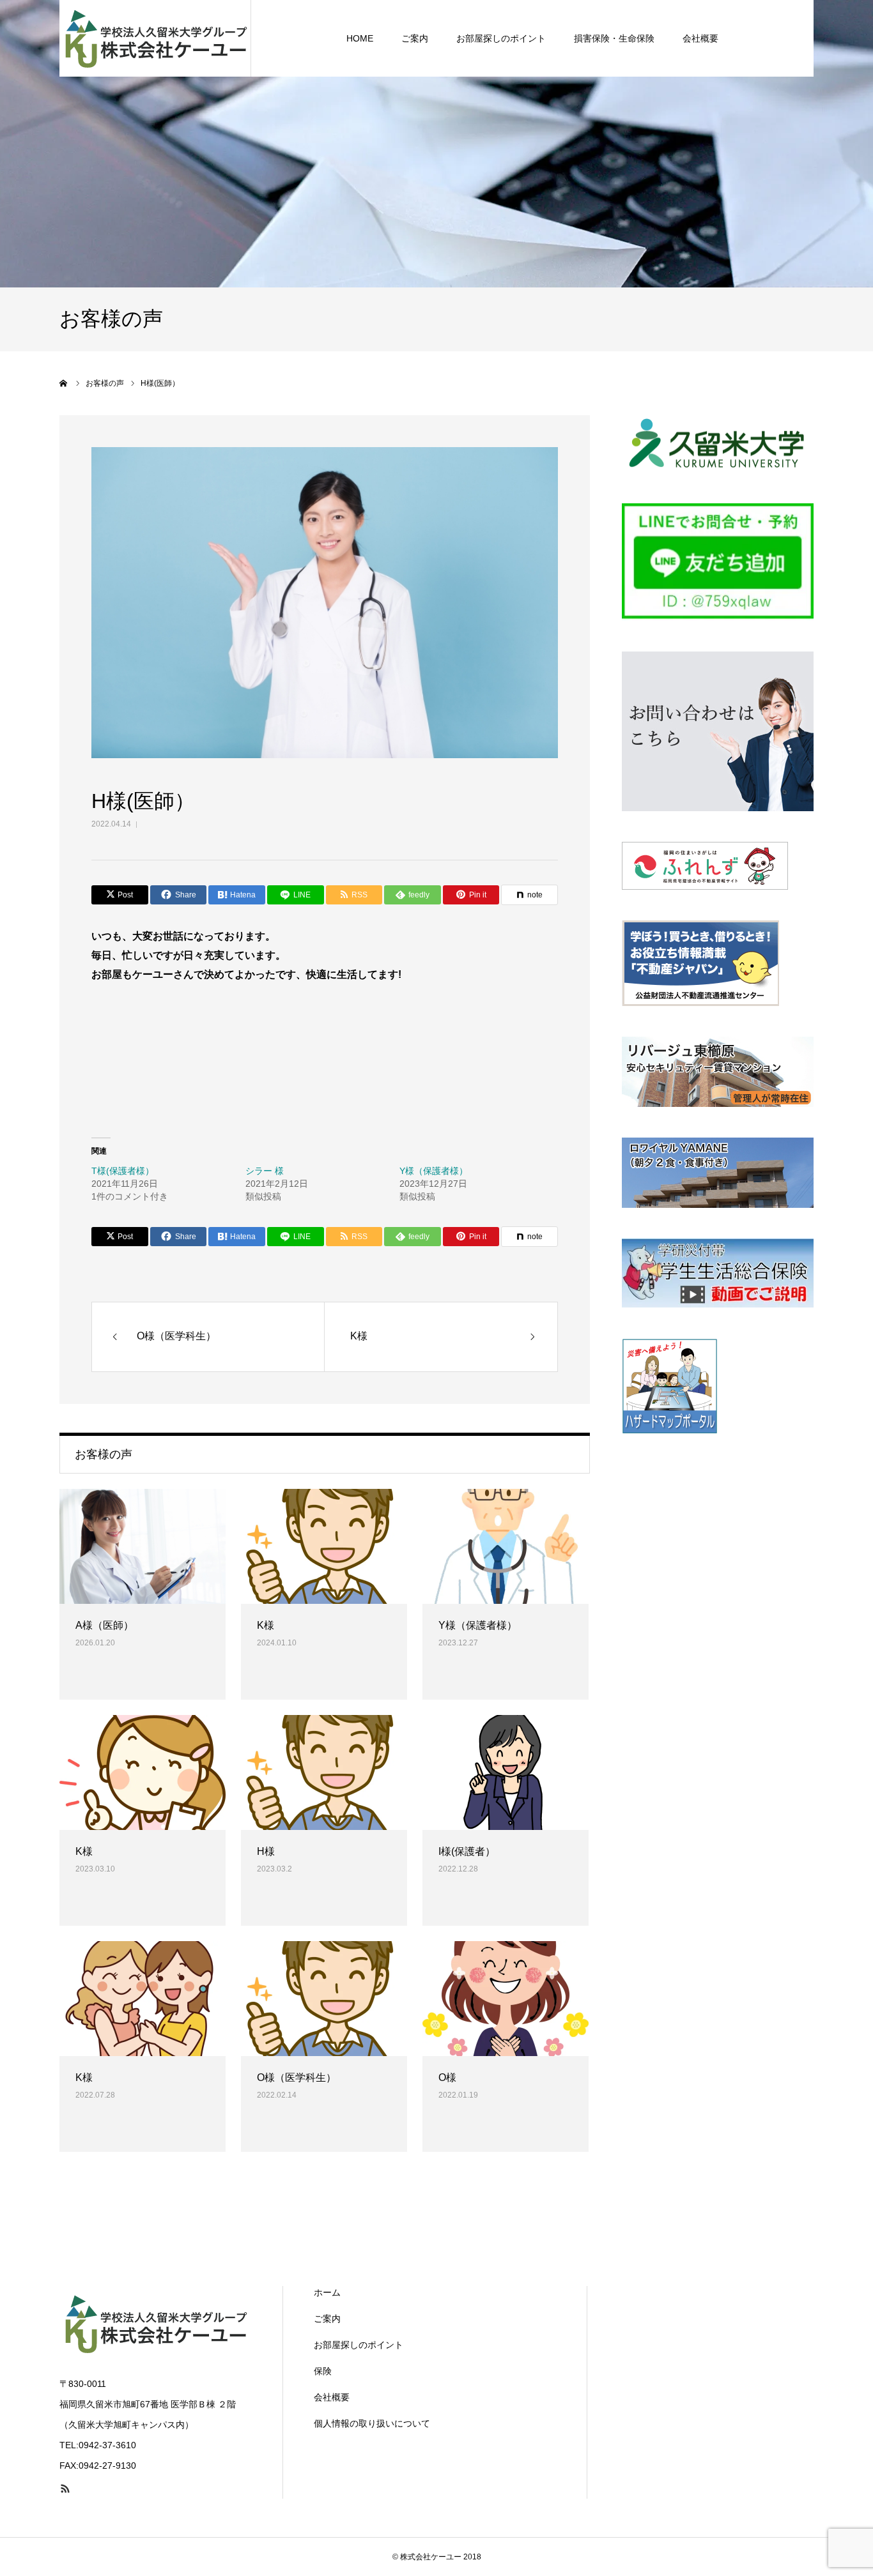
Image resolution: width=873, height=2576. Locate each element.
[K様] (324, 1546)
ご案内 (415, 38)
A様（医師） (104, 1625)
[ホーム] (64, 383)
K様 (266, 1625)
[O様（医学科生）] (324, 1999)
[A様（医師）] (143, 1546)
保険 (323, 2371)
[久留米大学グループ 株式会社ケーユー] (155, 38)
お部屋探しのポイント (501, 38)
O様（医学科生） (297, 2077)
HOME (360, 38)
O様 (447, 2077)
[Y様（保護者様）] (506, 1546)
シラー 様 (265, 1171)
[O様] (506, 1999)
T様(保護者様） (123, 1171)
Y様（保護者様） (434, 1171)
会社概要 (700, 38)
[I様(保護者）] (506, 1772)
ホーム (327, 2292)
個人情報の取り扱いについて (372, 2423)
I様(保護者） (467, 1851)
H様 (266, 1851)
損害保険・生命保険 (614, 38)
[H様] (324, 1772)
